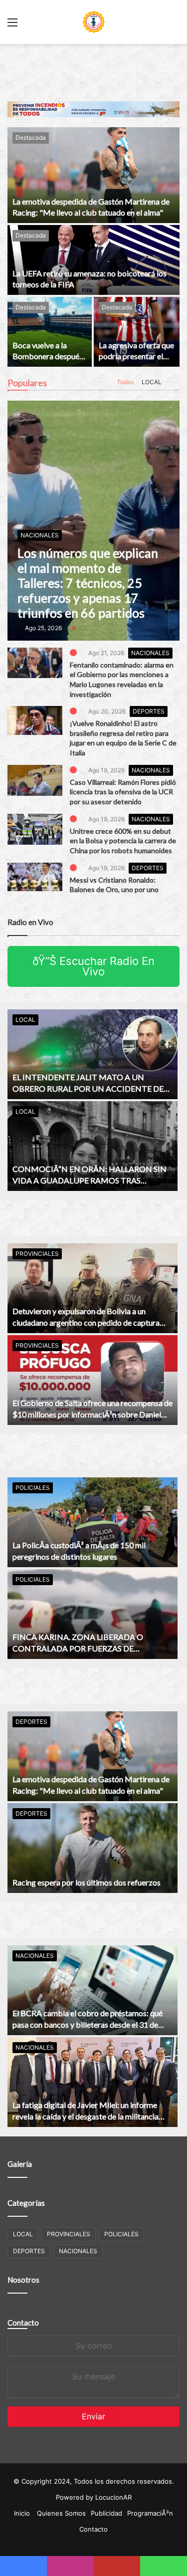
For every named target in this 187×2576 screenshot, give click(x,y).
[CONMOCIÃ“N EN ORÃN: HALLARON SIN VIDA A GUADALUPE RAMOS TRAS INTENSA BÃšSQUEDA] (93, 1146)
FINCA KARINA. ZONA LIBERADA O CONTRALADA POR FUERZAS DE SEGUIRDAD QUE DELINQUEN (78, 1648)
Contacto (23, 2323)
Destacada (31, 137)
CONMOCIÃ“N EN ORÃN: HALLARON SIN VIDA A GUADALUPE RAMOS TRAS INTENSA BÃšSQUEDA (90, 1180)
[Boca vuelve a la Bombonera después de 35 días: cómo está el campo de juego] (50, 332)
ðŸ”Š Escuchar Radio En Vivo (93, 966)
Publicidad (106, 2513)
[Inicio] (94, 22)
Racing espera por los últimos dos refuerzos (87, 1882)
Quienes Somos (61, 2513)
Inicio (22, 2513)
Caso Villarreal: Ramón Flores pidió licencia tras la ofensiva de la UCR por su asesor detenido (123, 792)
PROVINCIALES (37, 1254)
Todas (123, 382)
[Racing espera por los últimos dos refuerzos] (93, 1848)
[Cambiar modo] (175, 26)
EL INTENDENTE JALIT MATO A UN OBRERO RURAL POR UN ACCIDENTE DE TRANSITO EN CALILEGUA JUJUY (88, 1088)
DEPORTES (149, 711)
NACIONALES (151, 653)
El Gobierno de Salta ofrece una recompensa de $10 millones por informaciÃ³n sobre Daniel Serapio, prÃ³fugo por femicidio (93, 1414)
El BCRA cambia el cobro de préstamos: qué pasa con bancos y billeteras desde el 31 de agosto (88, 2024)
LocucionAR (113, 2497)
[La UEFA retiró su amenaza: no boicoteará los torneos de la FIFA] (93, 260)
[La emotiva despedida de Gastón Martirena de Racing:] (93, 175)
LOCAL (150, 382)
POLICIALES (33, 1488)
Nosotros (23, 2280)
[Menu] (12, 26)
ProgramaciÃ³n (150, 2513)
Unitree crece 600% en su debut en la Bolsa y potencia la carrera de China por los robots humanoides (123, 841)
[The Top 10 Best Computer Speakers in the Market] (35, 663)
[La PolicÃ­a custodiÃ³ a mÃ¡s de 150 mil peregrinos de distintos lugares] (93, 1522)
